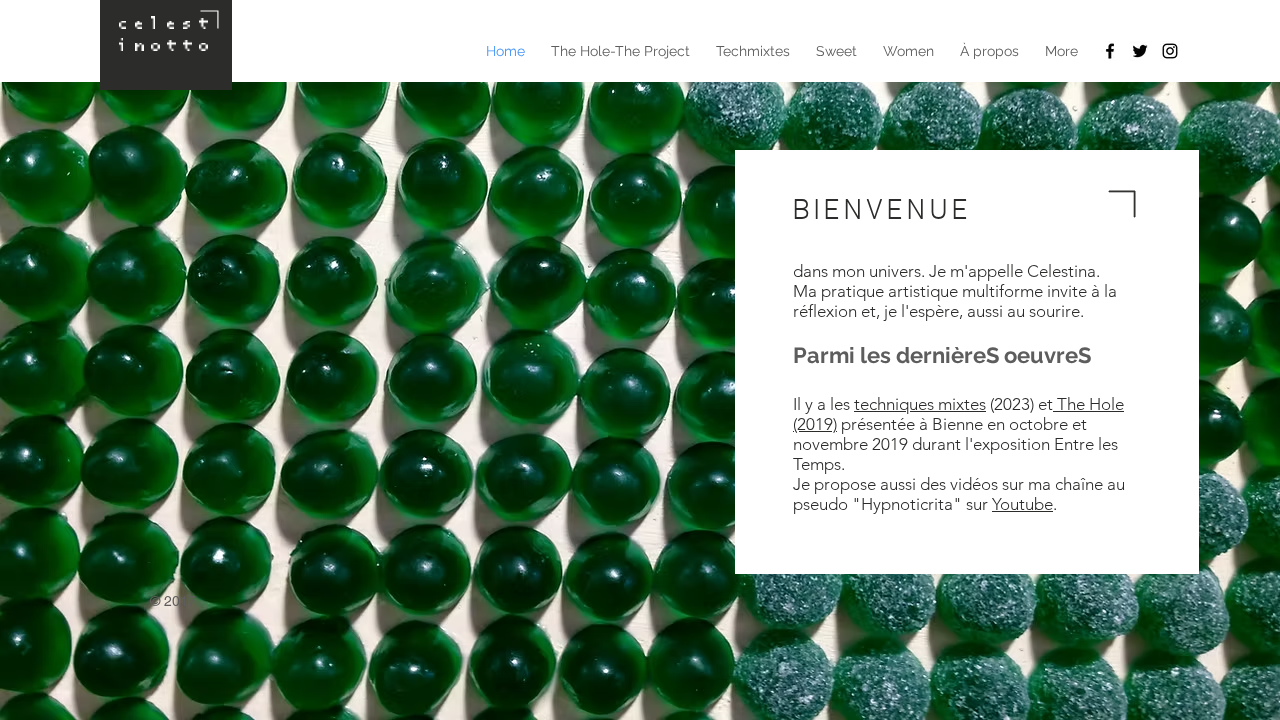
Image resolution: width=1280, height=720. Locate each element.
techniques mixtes (920, 404)
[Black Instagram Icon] (1170, 51)
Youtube (1022, 504)
